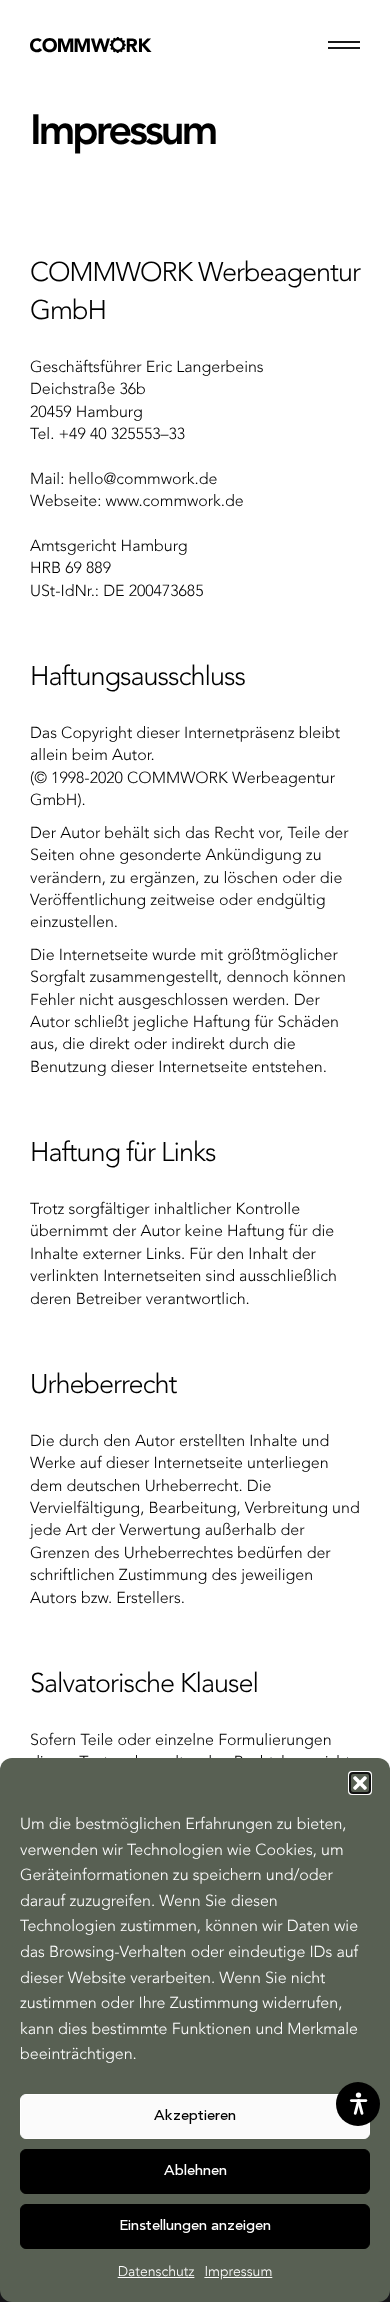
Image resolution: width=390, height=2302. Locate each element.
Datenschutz (156, 2273)
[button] (360, 1783)
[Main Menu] (344, 45)
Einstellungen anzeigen (195, 2226)
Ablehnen (195, 2171)
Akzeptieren (195, 2116)
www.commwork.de (175, 502)
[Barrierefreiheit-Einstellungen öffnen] (358, 2104)
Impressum (238, 2273)
